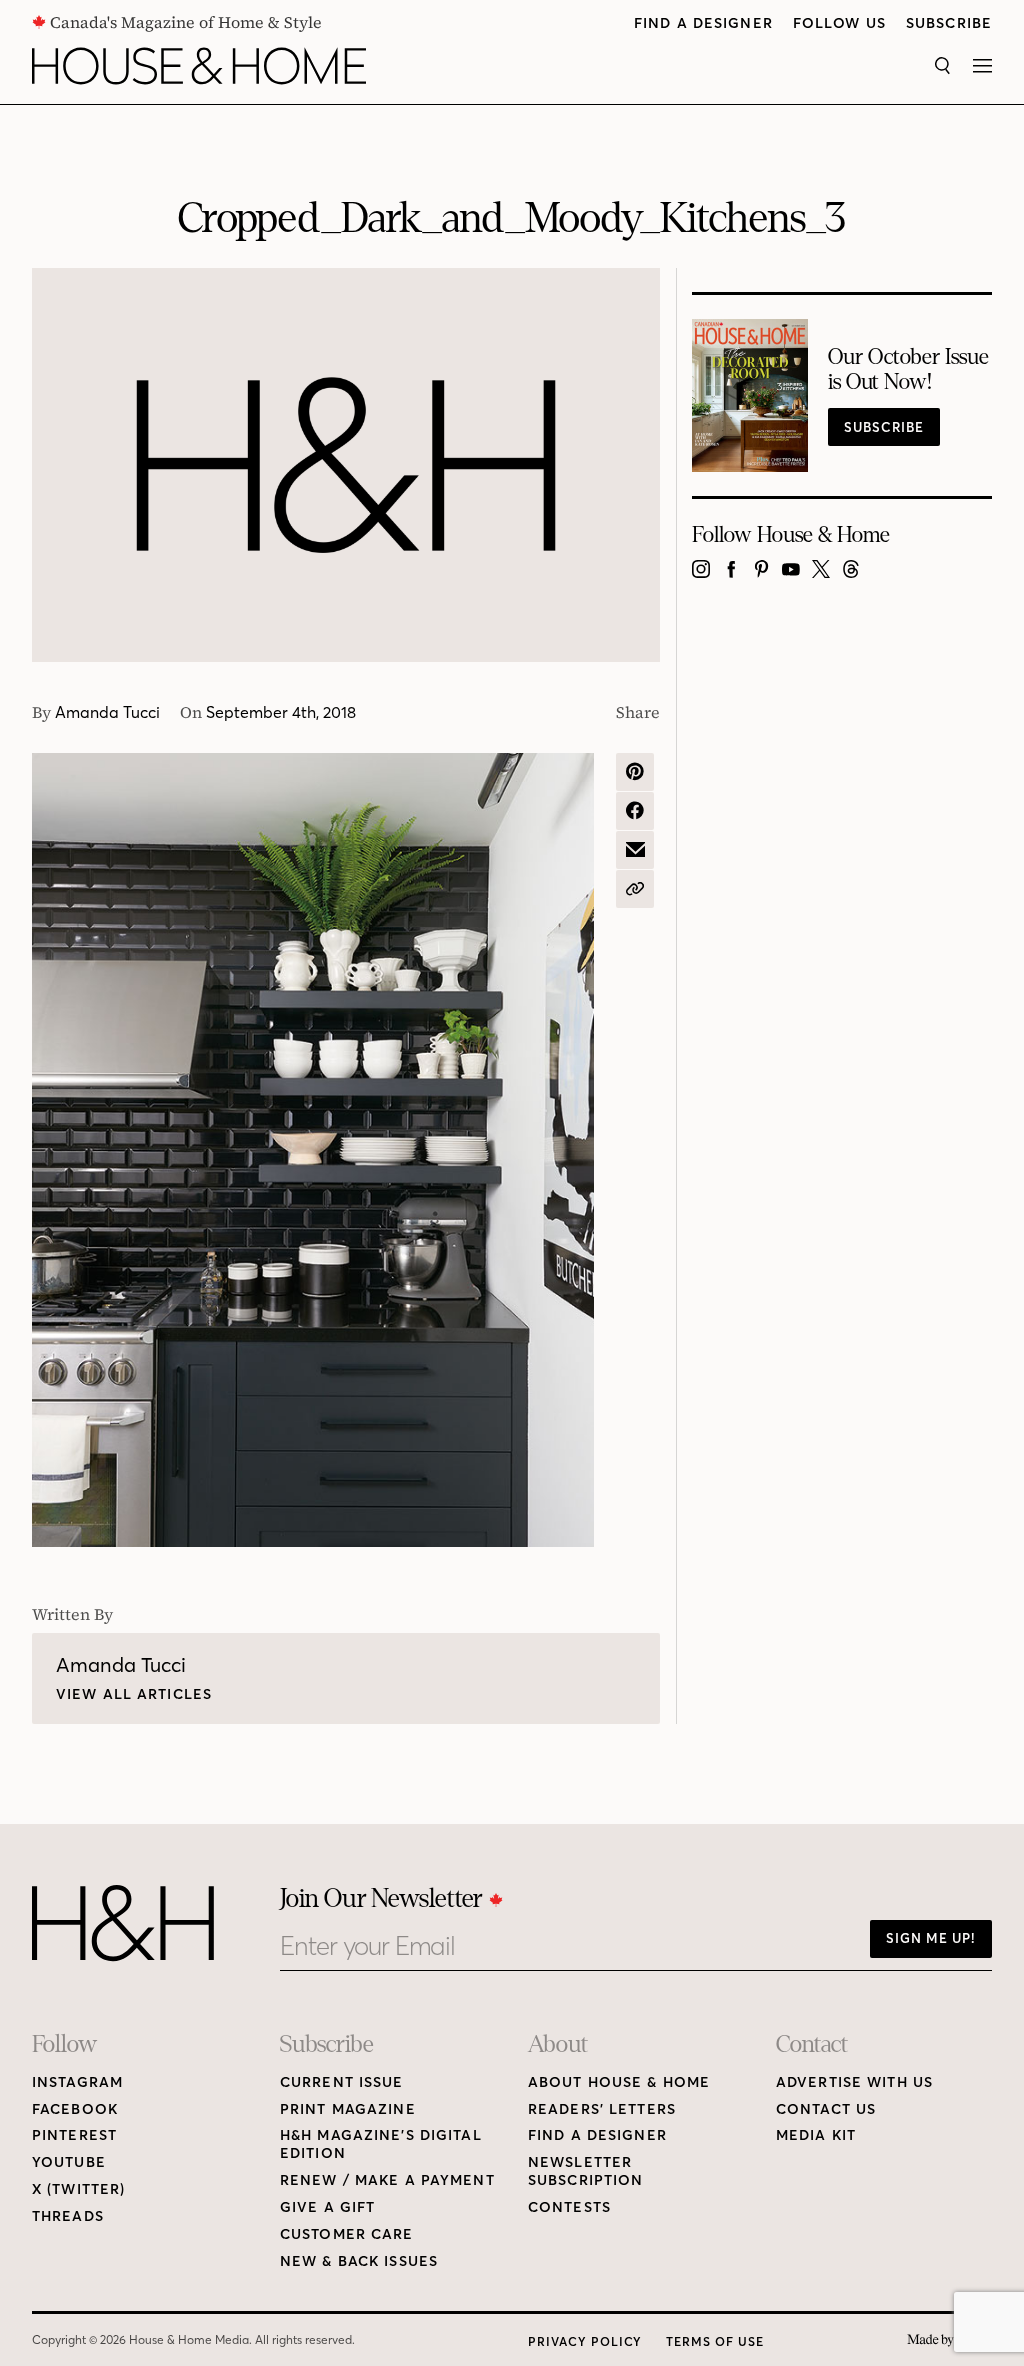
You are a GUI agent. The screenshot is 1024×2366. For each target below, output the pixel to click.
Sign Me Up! (931, 1938)
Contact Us (826, 2109)
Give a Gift (327, 2207)
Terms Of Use (715, 2341)
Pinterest (74, 2135)
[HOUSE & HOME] (199, 66)
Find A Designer (703, 23)
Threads (68, 2216)
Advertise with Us (854, 2082)
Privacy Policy (585, 2341)
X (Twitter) (78, 2189)
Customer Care (347, 2234)
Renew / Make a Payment (387, 2180)
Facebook (75, 2109)
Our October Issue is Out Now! (908, 370)
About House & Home (619, 2082)
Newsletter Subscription (585, 2171)
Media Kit (816, 2135)
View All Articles (134, 1694)
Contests (569, 2207)
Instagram (77, 2082)
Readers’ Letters (602, 2109)
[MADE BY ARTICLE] (949, 2340)
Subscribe (949, 23)
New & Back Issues (359, 2261)
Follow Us (839, 23)
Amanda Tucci (107, 712)
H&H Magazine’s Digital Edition (381, 2144)
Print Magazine (348, 2109)
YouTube (69, 2162)
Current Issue (342, 2082)
